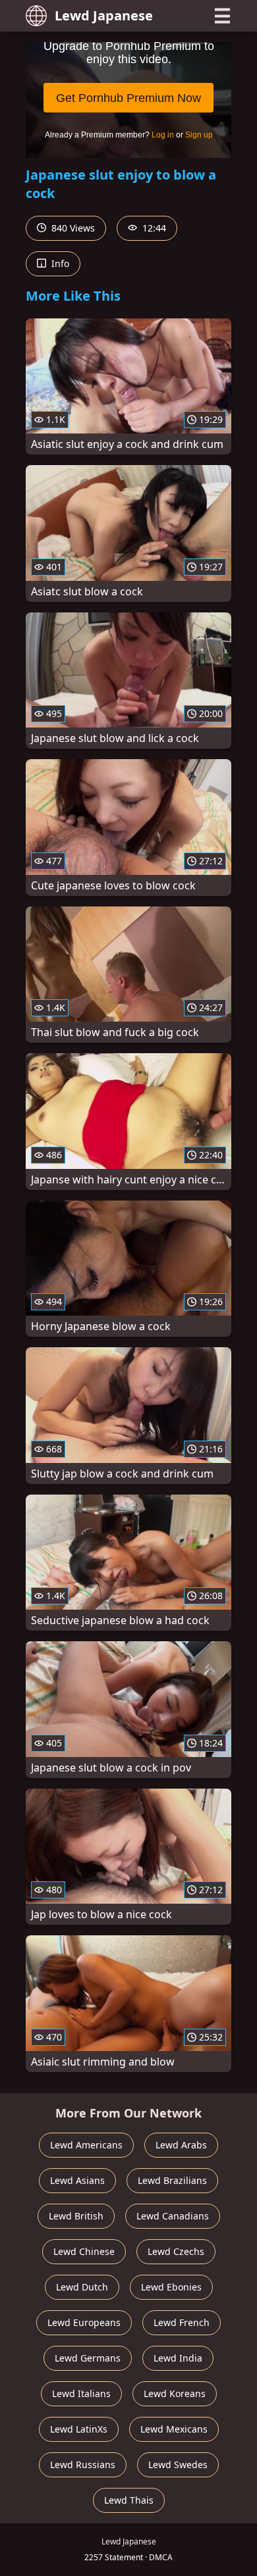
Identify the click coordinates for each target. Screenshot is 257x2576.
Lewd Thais (129, 2500)
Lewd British (76, 2216)
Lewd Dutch (82, 2287)
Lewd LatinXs (79, 2429)
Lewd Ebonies (171, 2287)
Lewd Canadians (173, 2216)
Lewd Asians (77, 2180)
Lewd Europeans (84, 2322)
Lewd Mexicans (174, 2429)
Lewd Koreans (175, 2393)
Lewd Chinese (84, 2251)
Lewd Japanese (104, 15)
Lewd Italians (81, 2393)
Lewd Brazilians (172, 2180)
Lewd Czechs (176, 2251)
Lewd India (178, 2358)
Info (59, 263)
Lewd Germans (88, 2358)
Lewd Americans (86, 2145)
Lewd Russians (83, 2465)
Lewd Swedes (178, 2465)
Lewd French (182, 2322)
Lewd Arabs (181, 2145)
